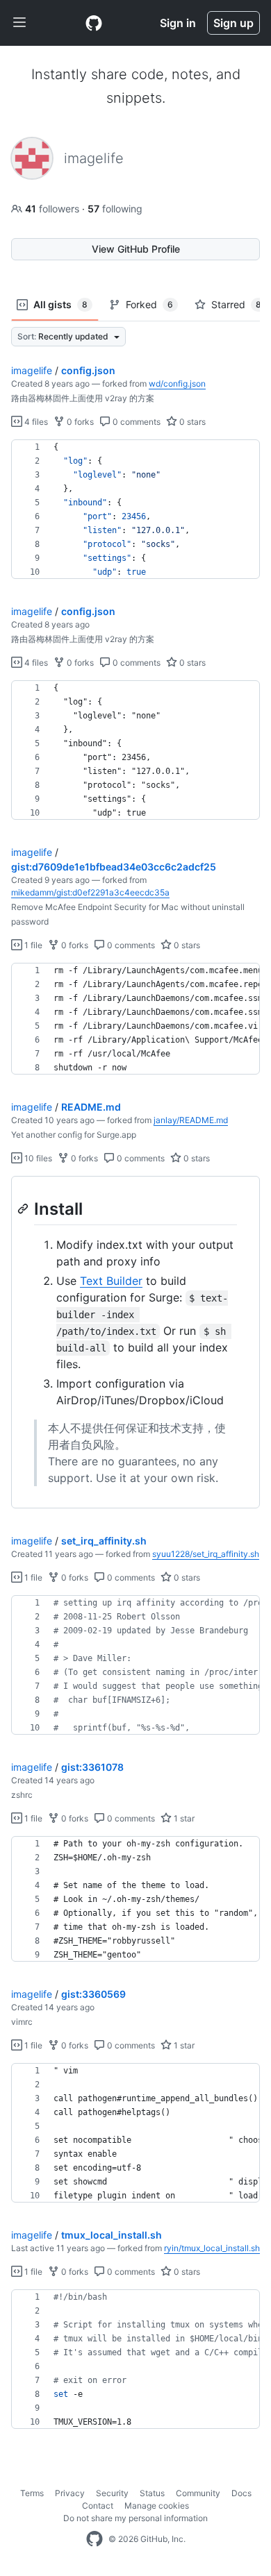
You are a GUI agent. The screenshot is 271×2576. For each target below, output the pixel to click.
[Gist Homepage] (94, 23)
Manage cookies (157, 2506)
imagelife (32, 370)
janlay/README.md (191, 1120)
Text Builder (111, 1281)
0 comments (135, 422)
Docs (241, 2493)
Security (112, 2493)
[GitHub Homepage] (95, 2539)
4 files (35, 422)
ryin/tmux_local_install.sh (212, 2248)
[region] (135, 510)
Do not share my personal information (135, 2518)
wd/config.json (177, 384)
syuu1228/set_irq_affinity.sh (206, 1554)
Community (198, 2493)
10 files (37, 1158)
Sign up (233, 23)
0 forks (79, 422)
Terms (32, 2493)
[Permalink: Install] (24, 1209)
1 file (32, 945)
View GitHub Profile (136, 249)
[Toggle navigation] (19, 23)
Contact (98, 2506)
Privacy (70, 2493)
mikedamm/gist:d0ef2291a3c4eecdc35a (90, 892)
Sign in (178, 23)
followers (54, 209)
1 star (183, 1818)
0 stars (191, 422)
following (115, 209)
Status (152, 2493)
